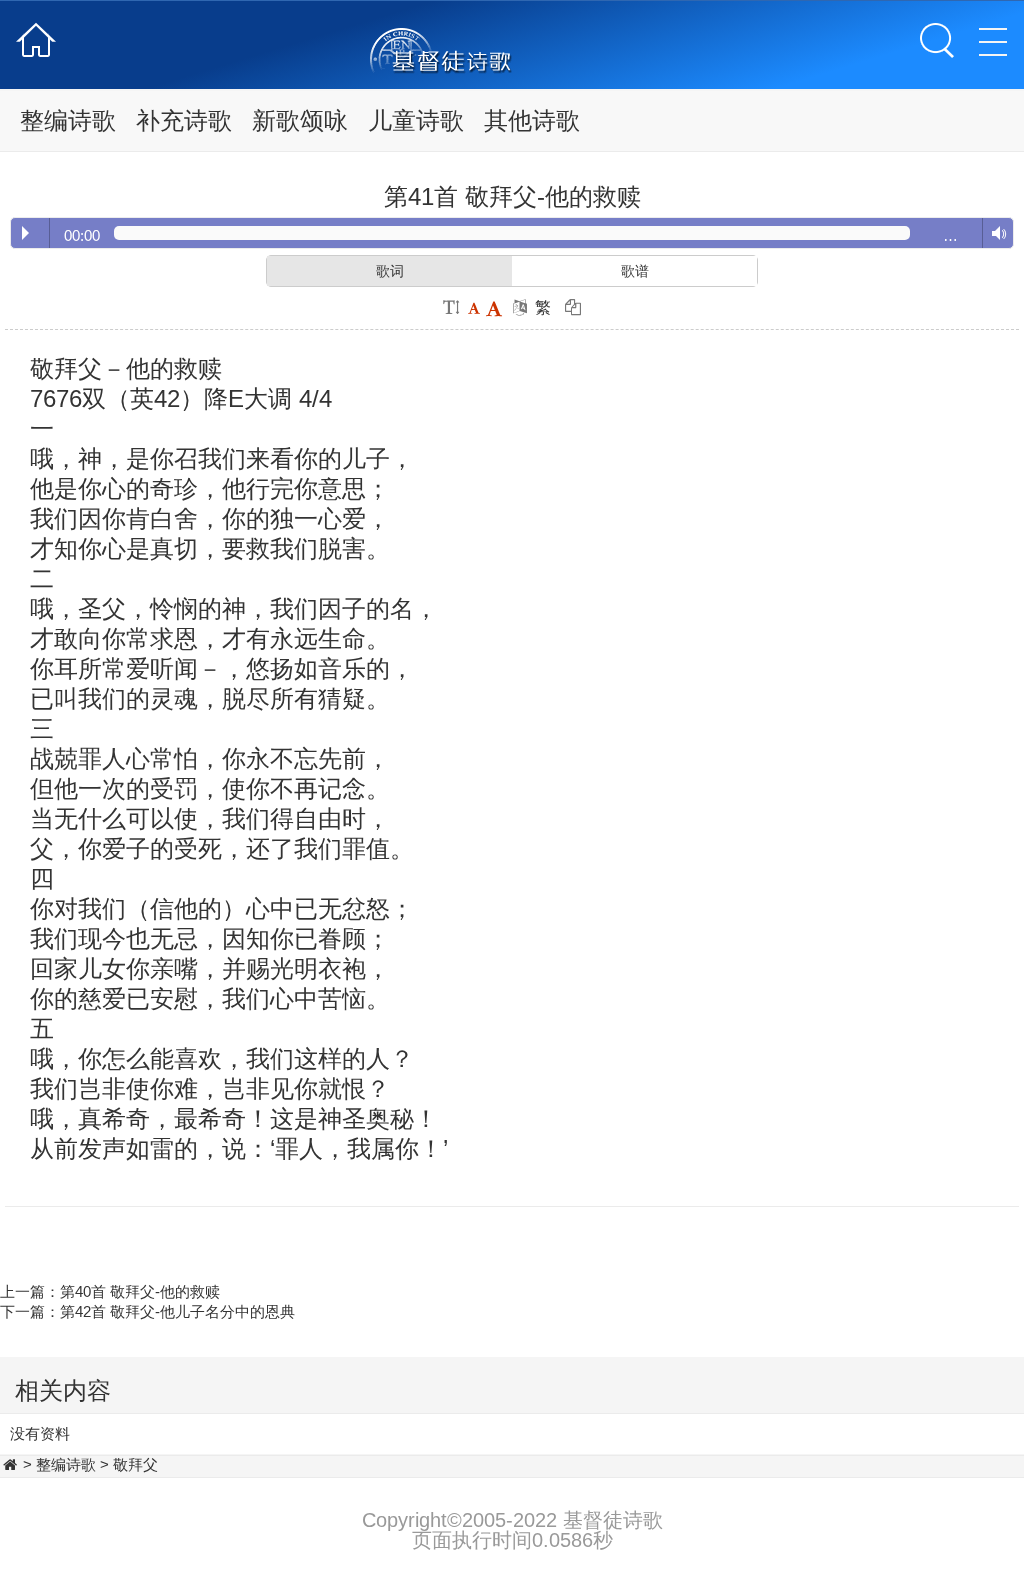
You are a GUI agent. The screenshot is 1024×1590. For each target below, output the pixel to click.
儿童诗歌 (416, 120)
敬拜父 (135, 1464)
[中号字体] (473, 307)
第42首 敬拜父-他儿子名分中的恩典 (177, 1311)
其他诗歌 (532, 120)
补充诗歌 (184, 120)
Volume (994, 234)
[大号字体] (494, 307)
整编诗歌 (68, 120)
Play (25, 233)
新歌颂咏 (300, 120)
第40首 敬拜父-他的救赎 (140, 1291)
